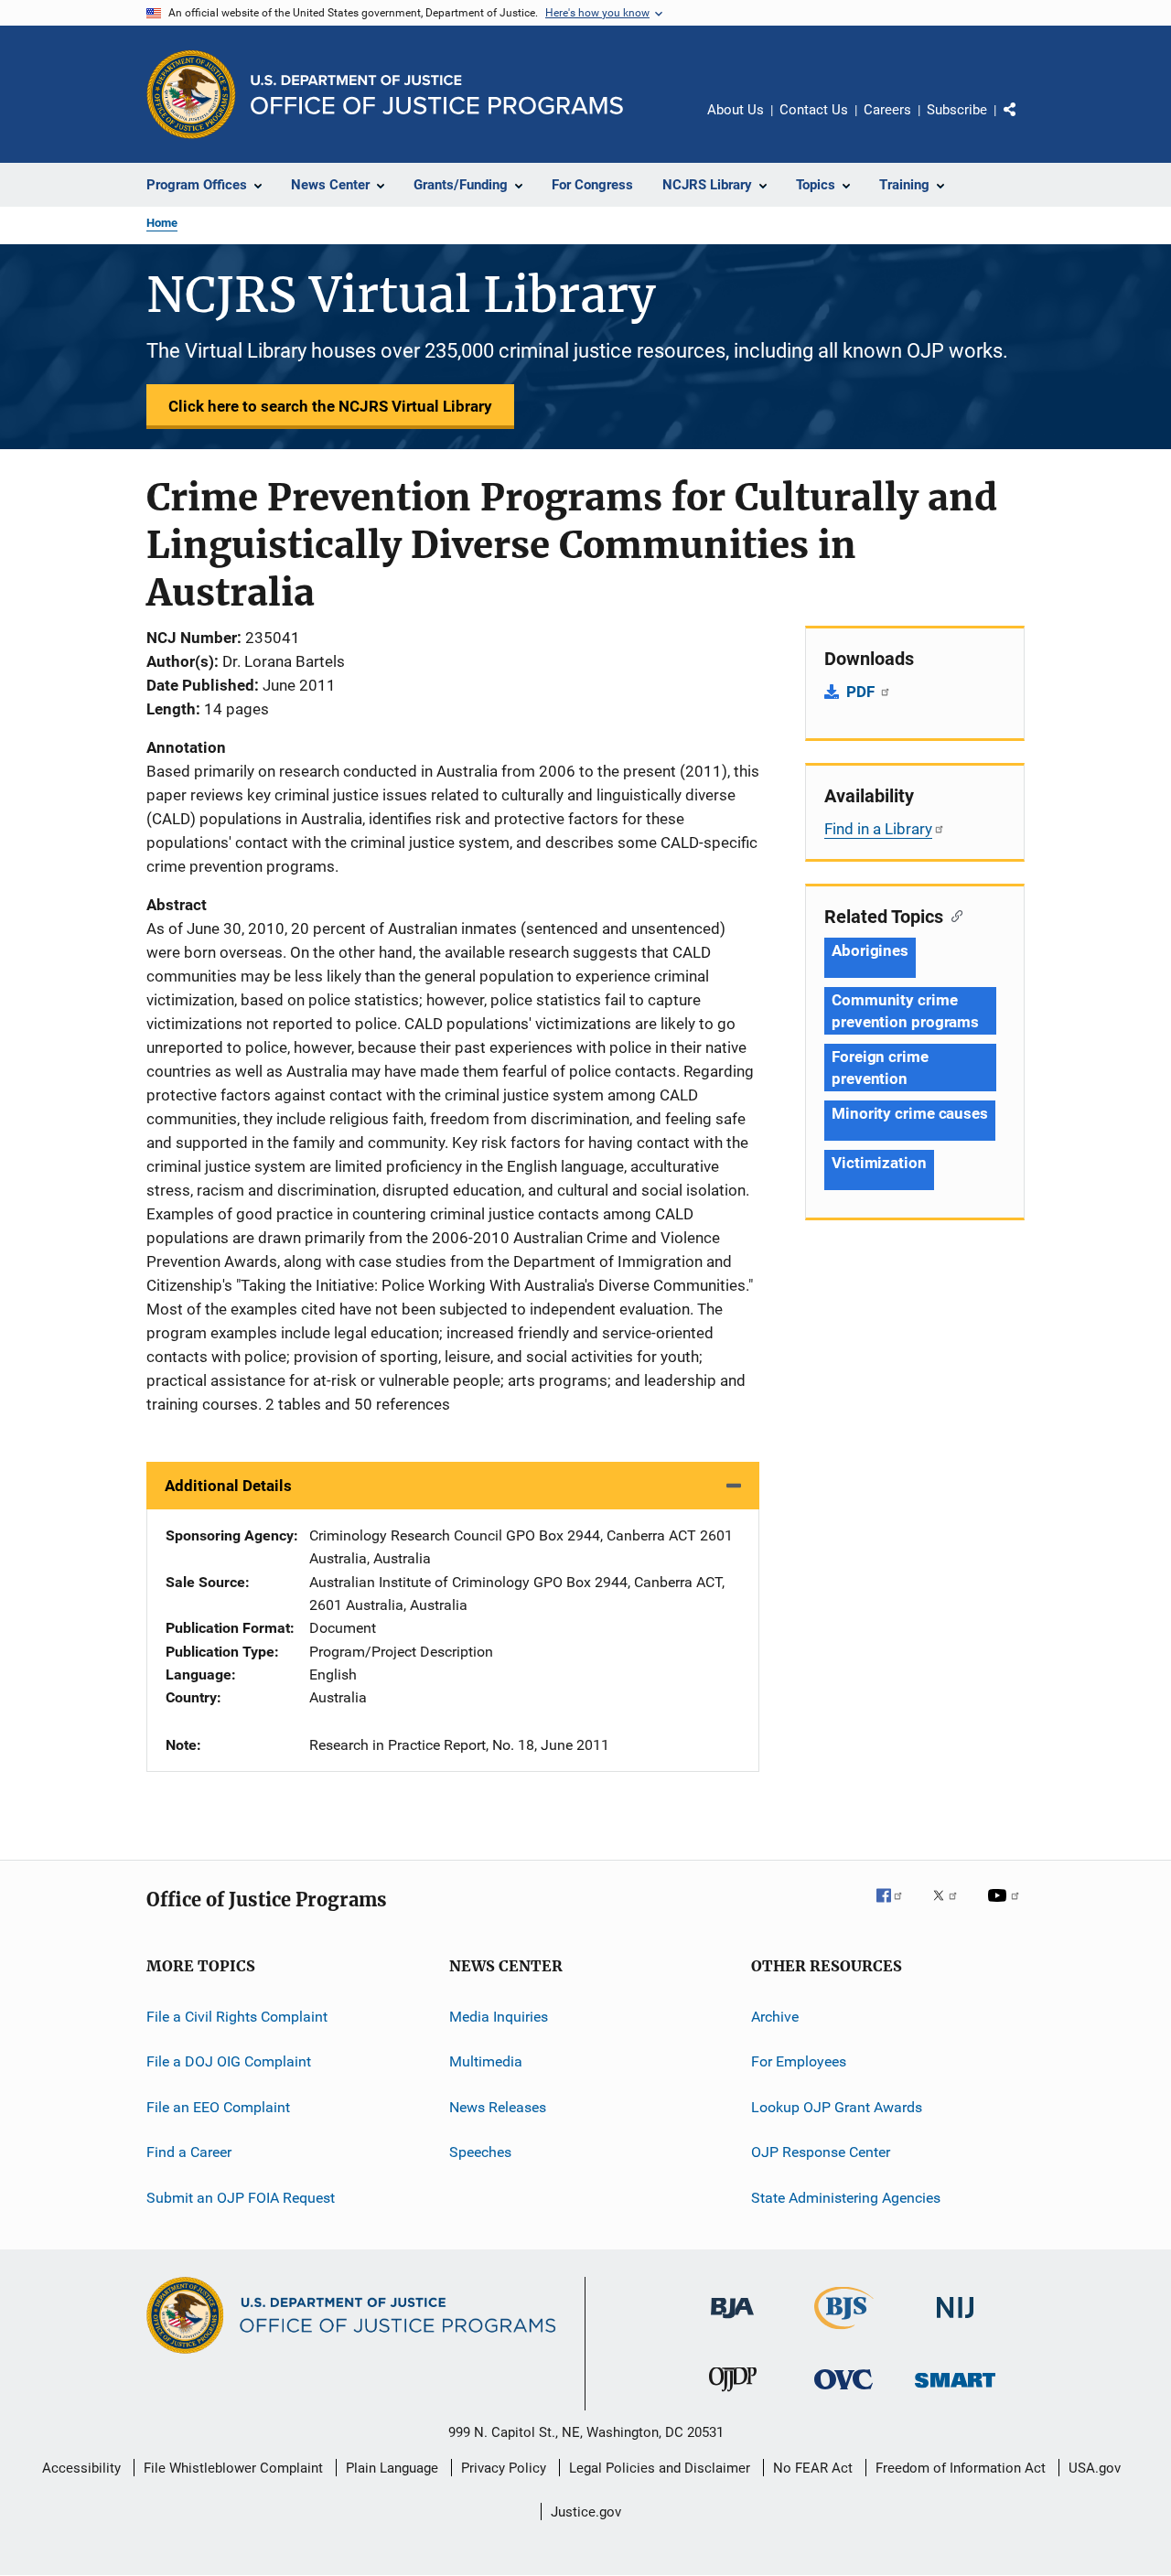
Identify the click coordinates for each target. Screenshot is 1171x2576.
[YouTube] (1006, 1908)
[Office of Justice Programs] (191, 94)
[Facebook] (897, 1908)
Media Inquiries (499, 2017)
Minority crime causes (910, 1113)
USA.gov (1095, 2468)
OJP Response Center (821, 2152)
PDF (862, 692)
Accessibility (81, 2468)
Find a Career (189, 2152)
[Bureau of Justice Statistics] (844, 2333)
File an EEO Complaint (218, 2107)
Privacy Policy (504, 2468)
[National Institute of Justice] (955, 2322)
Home (162, 223)
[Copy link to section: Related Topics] (953, 915)
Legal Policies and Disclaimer (660, 2468)
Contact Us (814, 110)
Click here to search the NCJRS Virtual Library (330, 406)
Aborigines (870, 950)
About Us (736, 110)
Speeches (480, 2152)
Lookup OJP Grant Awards (837, 2107)
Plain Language (392, 2468)
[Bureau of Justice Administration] (732, 2322)
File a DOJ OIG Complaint (229, 2061)
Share (1025, 123)
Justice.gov (586, 2512)
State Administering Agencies (846, 2197)
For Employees (799, 2061)
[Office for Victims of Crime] (843, 2393)
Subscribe (957, 110)
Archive (775, 2017)
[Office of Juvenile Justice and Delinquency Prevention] (733, 2395)
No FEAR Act (813, 2468)
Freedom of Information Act (961, 2468)
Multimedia (486, 2061)
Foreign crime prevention (880, 1068)
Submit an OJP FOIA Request (241, 2197)
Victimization (879, 1163)
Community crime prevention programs (905, 1011)
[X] (951, 1908)
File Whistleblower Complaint (233, 2468)
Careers (887, 110)
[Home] (437, 95)
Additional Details (228, 1486)
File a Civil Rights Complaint (237, 2017)
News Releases (498, 2107)
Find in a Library (878, 829)
